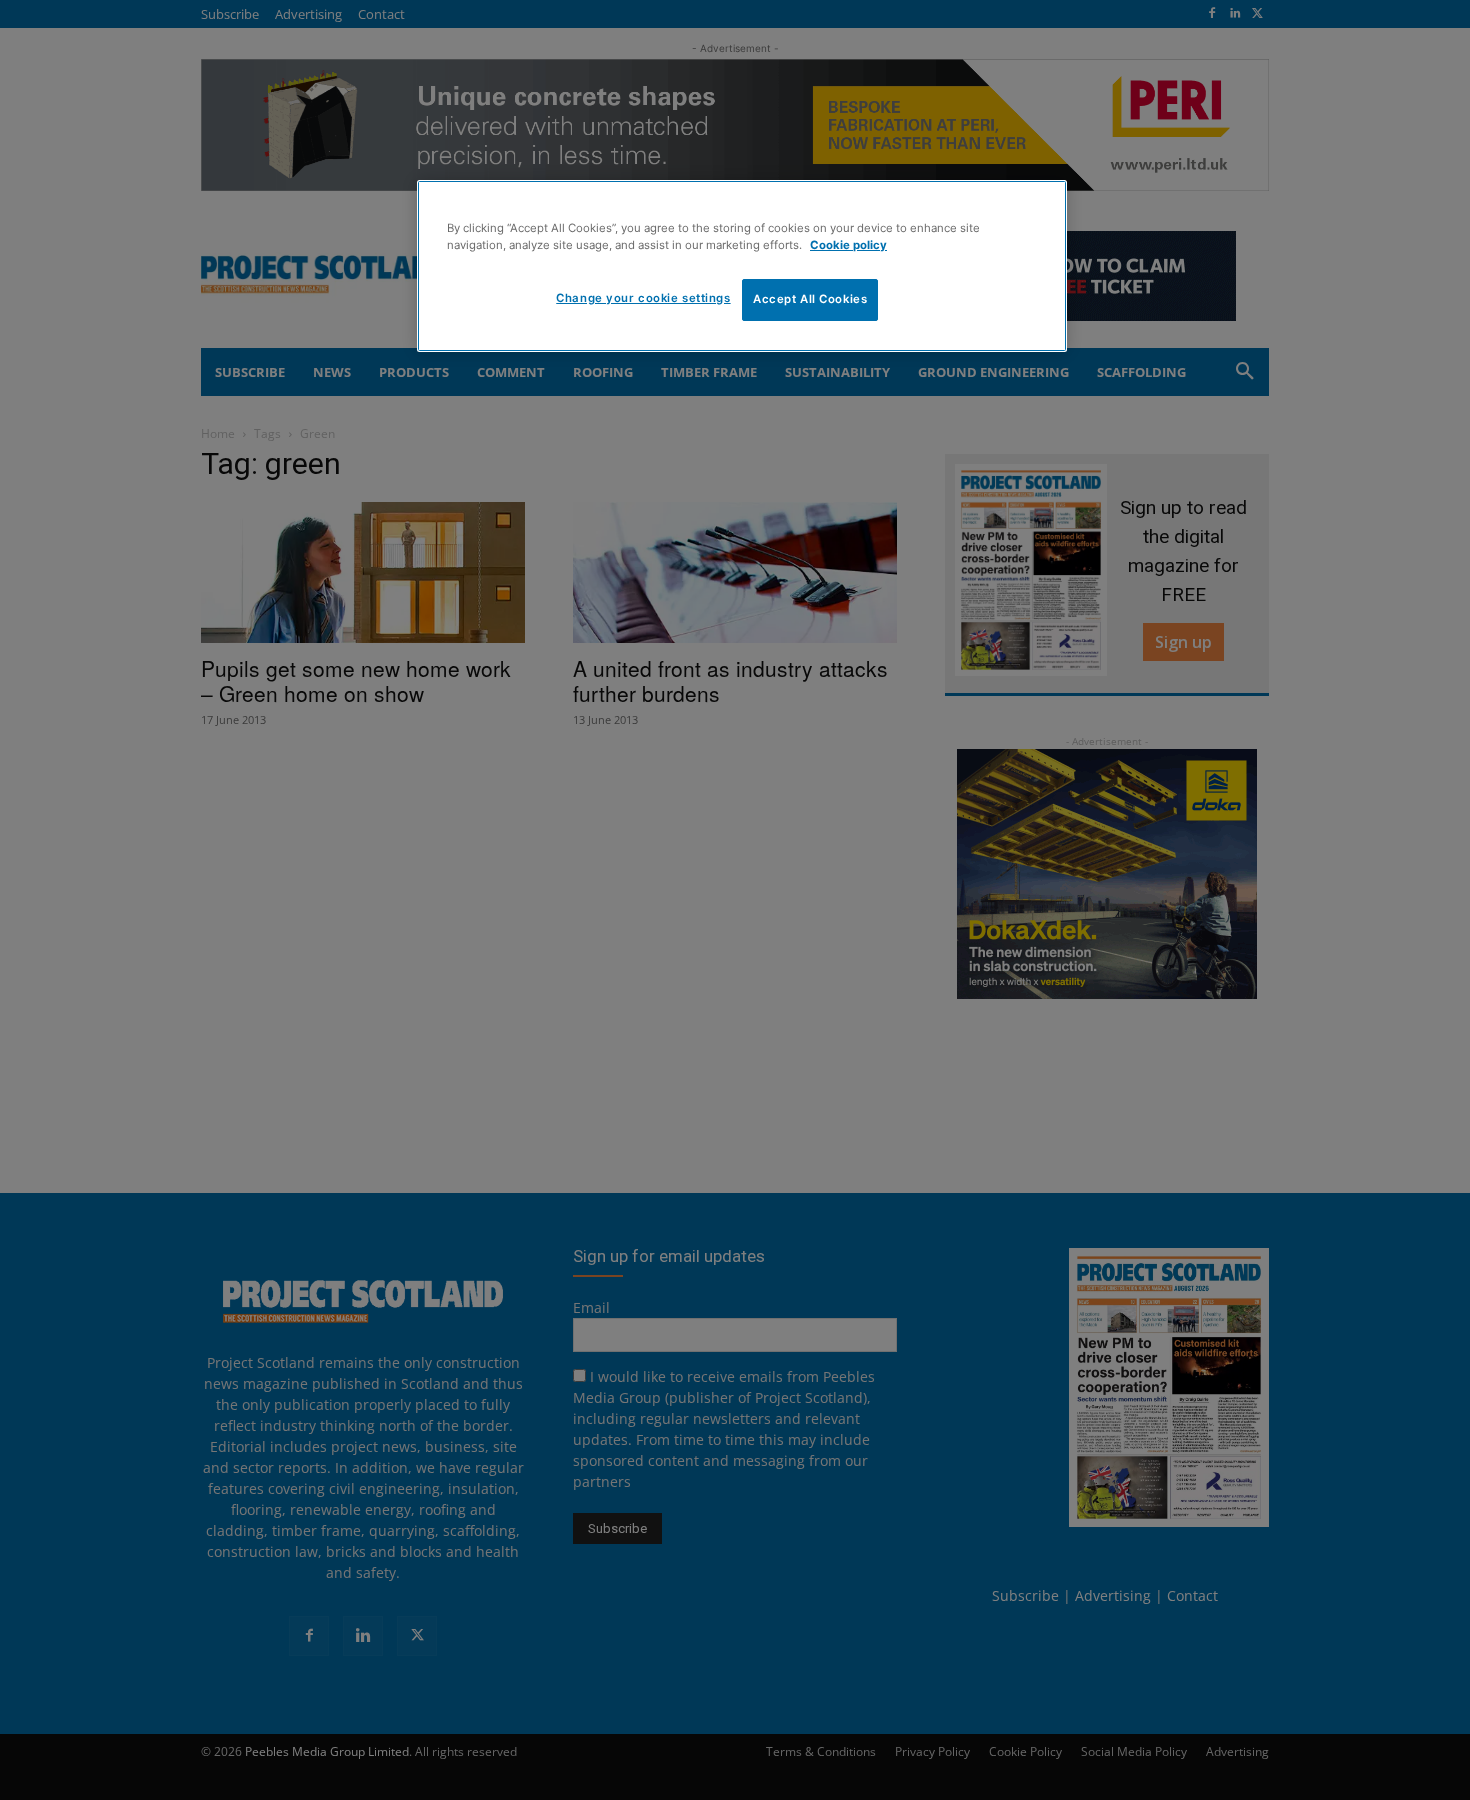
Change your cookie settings (643, 298)
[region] (742, 266)
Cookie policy (848, 245)
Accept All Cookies (810, 299)
